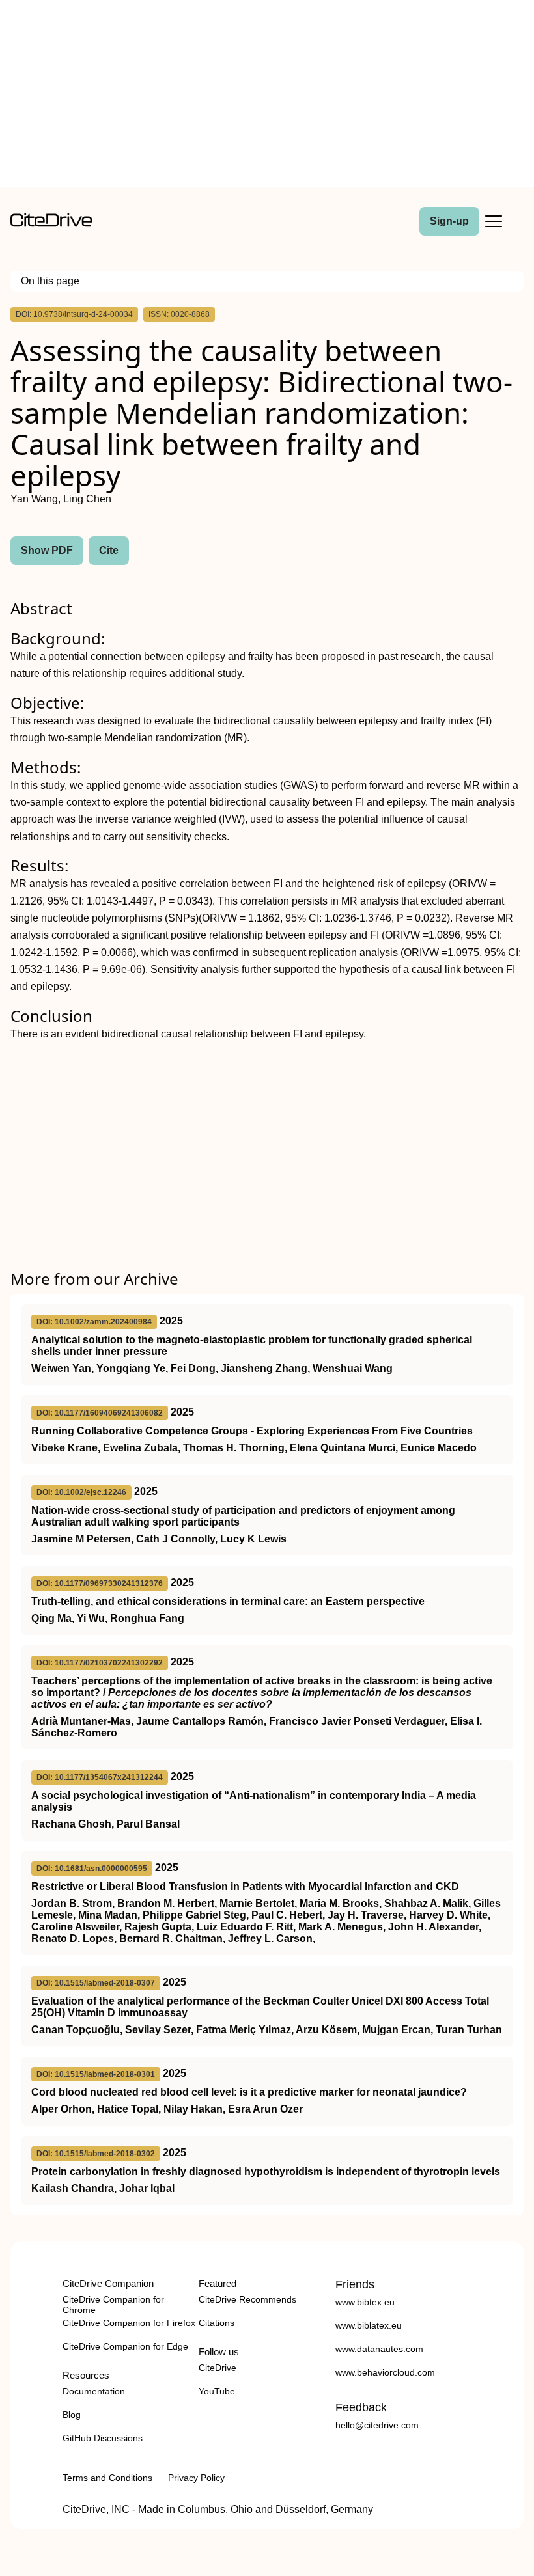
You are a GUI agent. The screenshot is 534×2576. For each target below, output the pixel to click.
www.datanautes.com (379, 2349)
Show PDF (47, 550)
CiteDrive (218, 2368)
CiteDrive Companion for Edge (125, 2346)
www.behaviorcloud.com (385, 2372)
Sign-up (449, 221)
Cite (109, 550)
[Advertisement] (267, 96)
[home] (51, 224)
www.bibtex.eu (365, 2302)
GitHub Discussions (103, 2438)
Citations (217, 2323)
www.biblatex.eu (369, 2325)
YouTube (217, 2391)
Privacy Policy (196, 2478)
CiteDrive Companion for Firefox (129, 2323)
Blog (72, 2415)
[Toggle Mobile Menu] (494, 221)
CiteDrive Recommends (247, 2299)
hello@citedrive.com (377, 2425)
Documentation (94, 2391)
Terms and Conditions (107, 2478)
